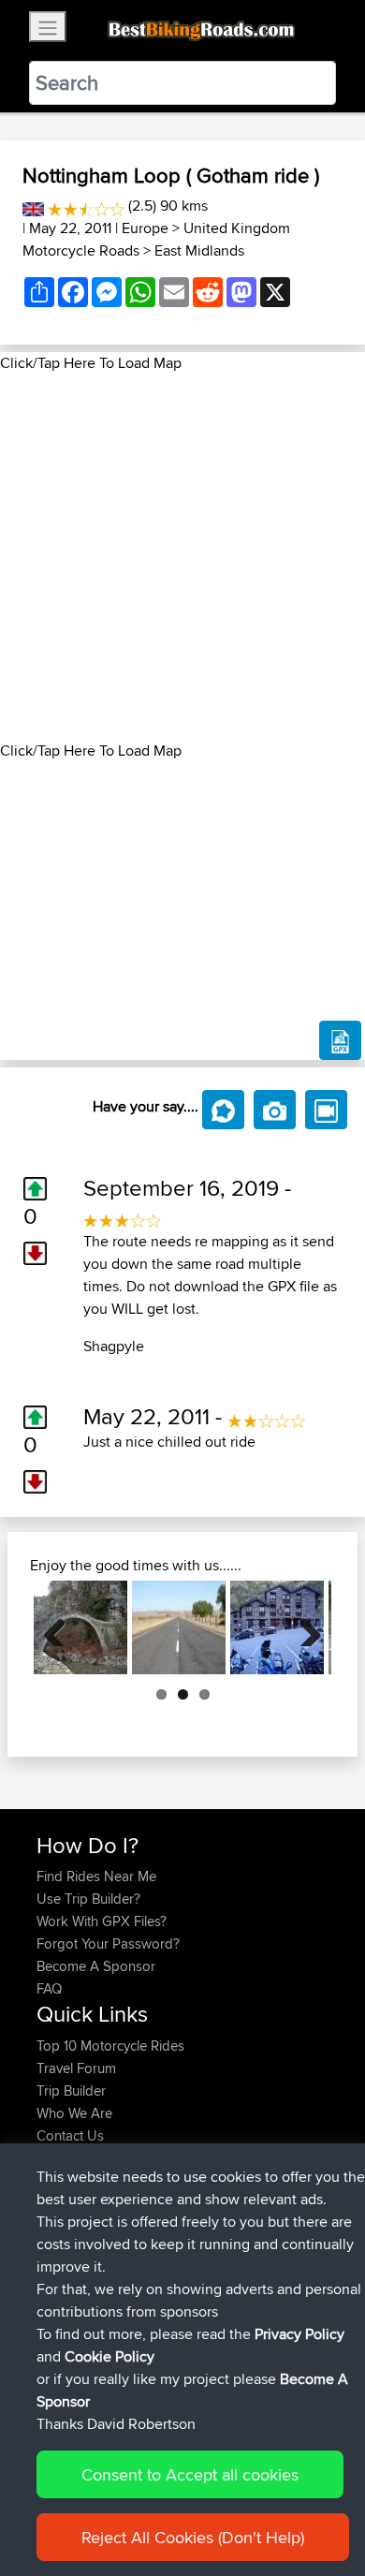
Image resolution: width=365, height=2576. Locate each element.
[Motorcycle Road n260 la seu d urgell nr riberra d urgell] (277, 1627)
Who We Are (74, 2113)
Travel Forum (76, 2068)
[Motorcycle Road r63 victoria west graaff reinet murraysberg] (179, 1627)
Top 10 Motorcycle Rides (110, 2046)
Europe (145, 228)
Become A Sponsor (96, 1966)
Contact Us (70, 2135)
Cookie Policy (109, 2356)
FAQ (49, 1988)
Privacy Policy (299, 2334)
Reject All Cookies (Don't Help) (193, 2537)
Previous (62, 1627)
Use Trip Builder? (88, 1899)
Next (303, 1627)
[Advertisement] (182, 557)
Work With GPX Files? (102, 1921)
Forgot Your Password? (108, 1943)
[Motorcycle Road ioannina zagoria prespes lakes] (80, 1627)
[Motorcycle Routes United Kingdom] (33, 206)
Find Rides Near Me (96, 1876)
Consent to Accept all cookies (190, 2474)
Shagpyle (114, 1346)
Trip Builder (71, 2090)
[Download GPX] (340, 1040)
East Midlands (199, 250)
